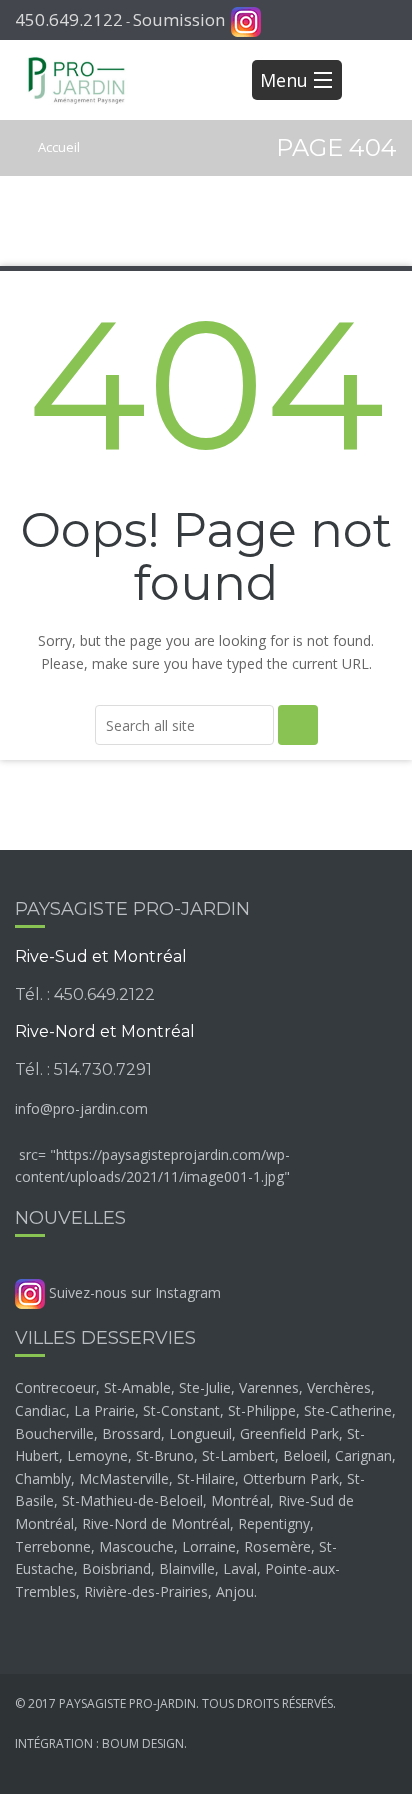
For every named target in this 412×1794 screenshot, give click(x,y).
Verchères (339, 1387)
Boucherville (54, 1433)
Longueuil (200, 1433)
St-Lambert (238, 1455)
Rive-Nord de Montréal (156, 1523)
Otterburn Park (291, 1478)
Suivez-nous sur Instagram (133, 1292)
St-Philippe (262, 1410)
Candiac (40, 1410)
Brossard (131, 1433)
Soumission (179, 19)
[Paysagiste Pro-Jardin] (76, 80)
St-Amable (137, 1387)
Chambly (43, 1478)
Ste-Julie (205, 1387)
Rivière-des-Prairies (146, 1591)
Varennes (269, 1387)
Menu (284, 80)
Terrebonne (53, 1546)
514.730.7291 (103, 1069)
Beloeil (305, 1455)
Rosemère (277, 1546)
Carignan (363, 1455)
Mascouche (136, 1546)
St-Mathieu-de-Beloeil (132, 1500)
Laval (240, 1568)
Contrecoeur (55, 1387)
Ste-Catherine (348, 1410)
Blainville (187, 1568)
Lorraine (209, 1546)
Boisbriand (116, 1568)
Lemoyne (97, 1455)
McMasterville (124, 1478)
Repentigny (274, 1523)
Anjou (235, 1591)
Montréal (240, 1500)
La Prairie (104, 1410)
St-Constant (181, 1410)
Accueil (57, 147)
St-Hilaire (206, 1478)
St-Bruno (165, 1455)
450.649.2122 (69, 19)
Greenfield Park (289, 1433)
